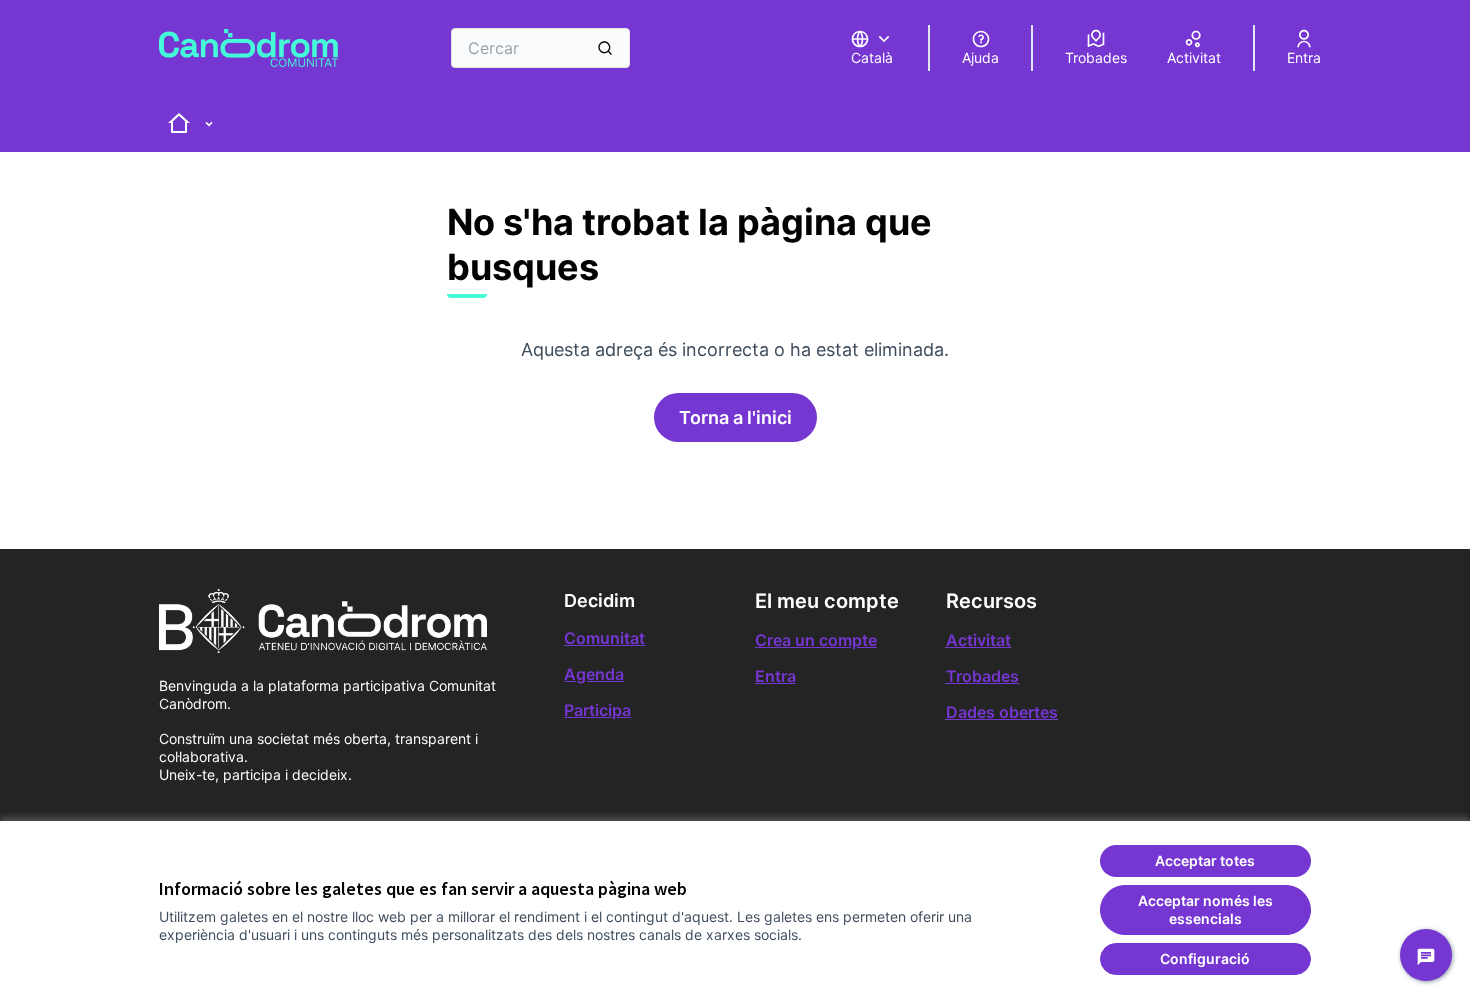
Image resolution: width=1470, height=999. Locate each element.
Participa (597, 710)
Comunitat (604, 638)
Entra (775, 676)
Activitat (978, 640)
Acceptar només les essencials (1205, 909)
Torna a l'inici (735, 417)
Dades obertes (1002, 712)
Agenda (594, 674)
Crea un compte (816, 640)
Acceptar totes (1205, 860)
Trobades (982, 676)
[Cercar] (605, 48)
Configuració (1205, 958)
